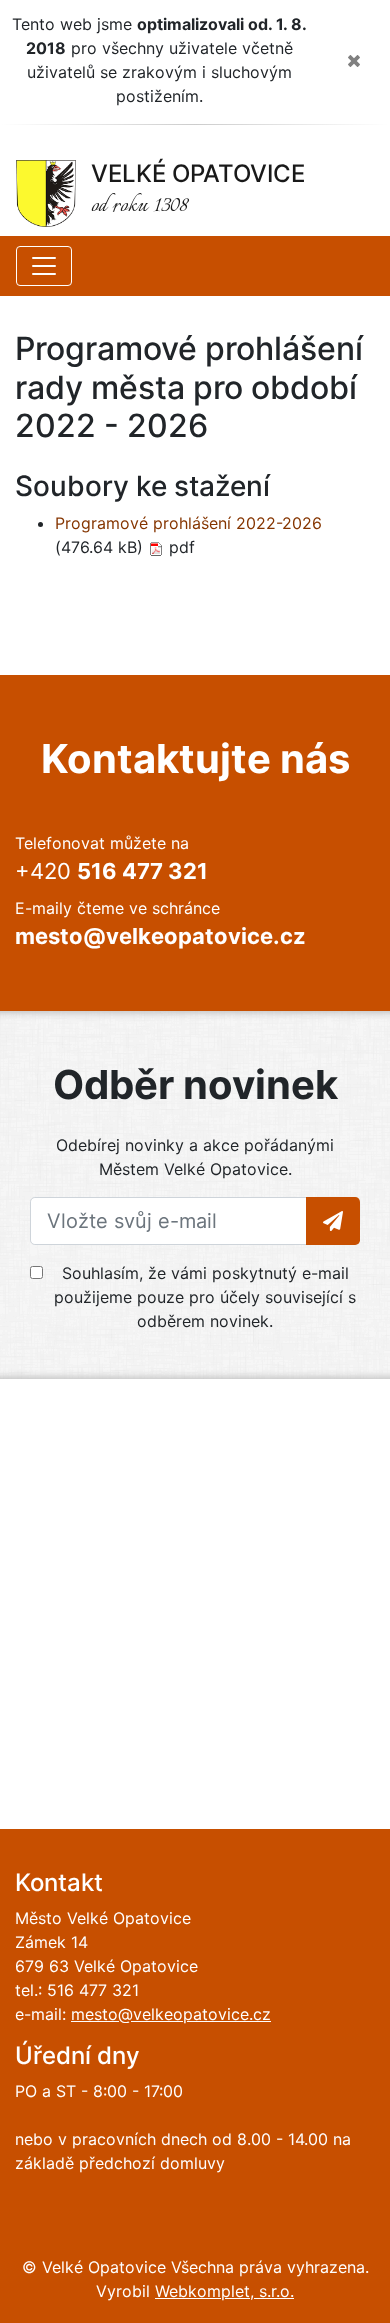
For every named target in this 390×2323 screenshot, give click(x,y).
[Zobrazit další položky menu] (44, 266)
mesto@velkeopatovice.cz (171, 2014)
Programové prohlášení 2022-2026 (188, 523)
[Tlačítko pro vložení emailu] (333, 1221)
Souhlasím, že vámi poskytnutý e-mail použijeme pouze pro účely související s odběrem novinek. (205, 1297)
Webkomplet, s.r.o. (224, 2291)
